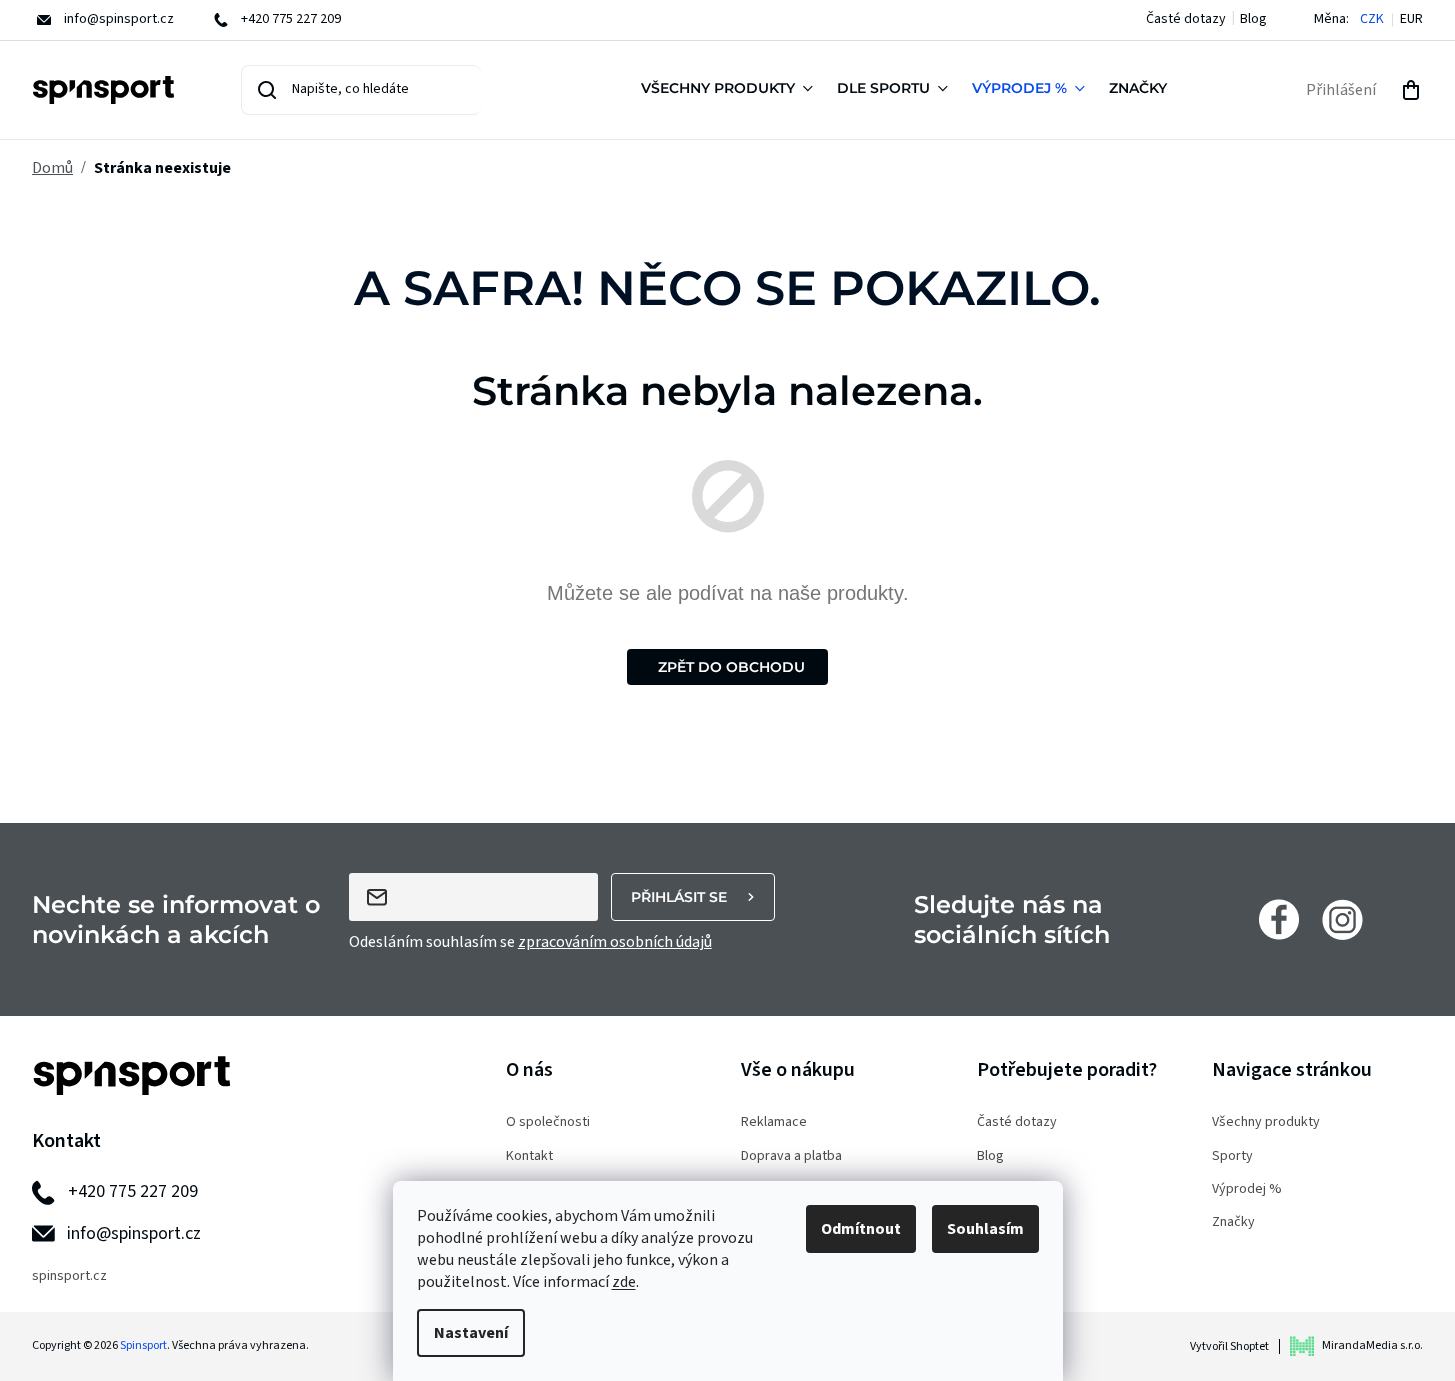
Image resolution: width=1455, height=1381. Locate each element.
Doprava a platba (791, 1156)
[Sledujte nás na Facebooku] (1279, 919)
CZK (1372, 19)
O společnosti (548, 1122)
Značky (1233, 1222)
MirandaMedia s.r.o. (1372, 1345)
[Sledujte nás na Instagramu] (1342, 919)
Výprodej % (1247, 1189)
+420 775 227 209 (133, 1191)
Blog (1253, 19)
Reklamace (774, 1122)
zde (624, 1282)
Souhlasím (985, 1229)
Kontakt (529, 1156)
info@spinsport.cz (134, 1233)
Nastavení (471, 1333)
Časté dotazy (1186, 19)
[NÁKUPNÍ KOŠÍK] (1411, 90)
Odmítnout (861, 1229)
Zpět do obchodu (731, 667)
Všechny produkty (1266, 1122)
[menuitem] (731, 90)
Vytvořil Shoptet (1229, 1346)
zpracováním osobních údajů (615, 942)
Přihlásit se (679, 897)
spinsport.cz (69, 1276)
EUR (1411, 19)
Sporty (1232, 1156)
